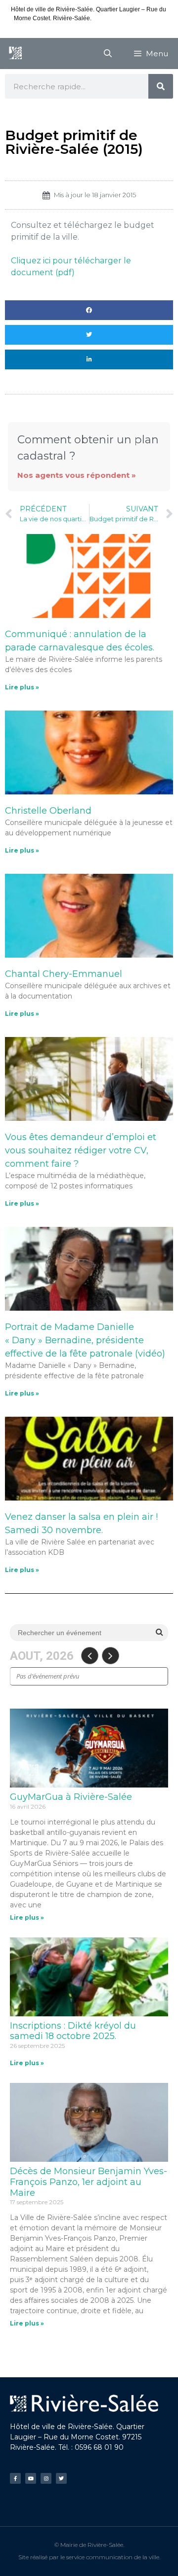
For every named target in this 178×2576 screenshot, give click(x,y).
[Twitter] (61, 2478)
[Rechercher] (161, 86)
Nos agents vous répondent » (77, 475)
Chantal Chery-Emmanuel (64, 974)
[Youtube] (31, 2478)
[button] (89, 310)
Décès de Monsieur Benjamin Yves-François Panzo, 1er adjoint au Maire (89, 2182)
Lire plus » (22, 687)
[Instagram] (46, 2478)
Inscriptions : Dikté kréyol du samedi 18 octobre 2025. (73, 2031)
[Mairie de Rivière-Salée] (15, 54)
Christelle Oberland (48, 811)
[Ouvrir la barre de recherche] (108, 54)
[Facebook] (15, 2478)
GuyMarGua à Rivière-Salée (71, 1797)
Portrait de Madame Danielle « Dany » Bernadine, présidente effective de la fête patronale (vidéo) (85, 1340)
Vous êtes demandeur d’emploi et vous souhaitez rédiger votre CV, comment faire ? (81, 1150)
